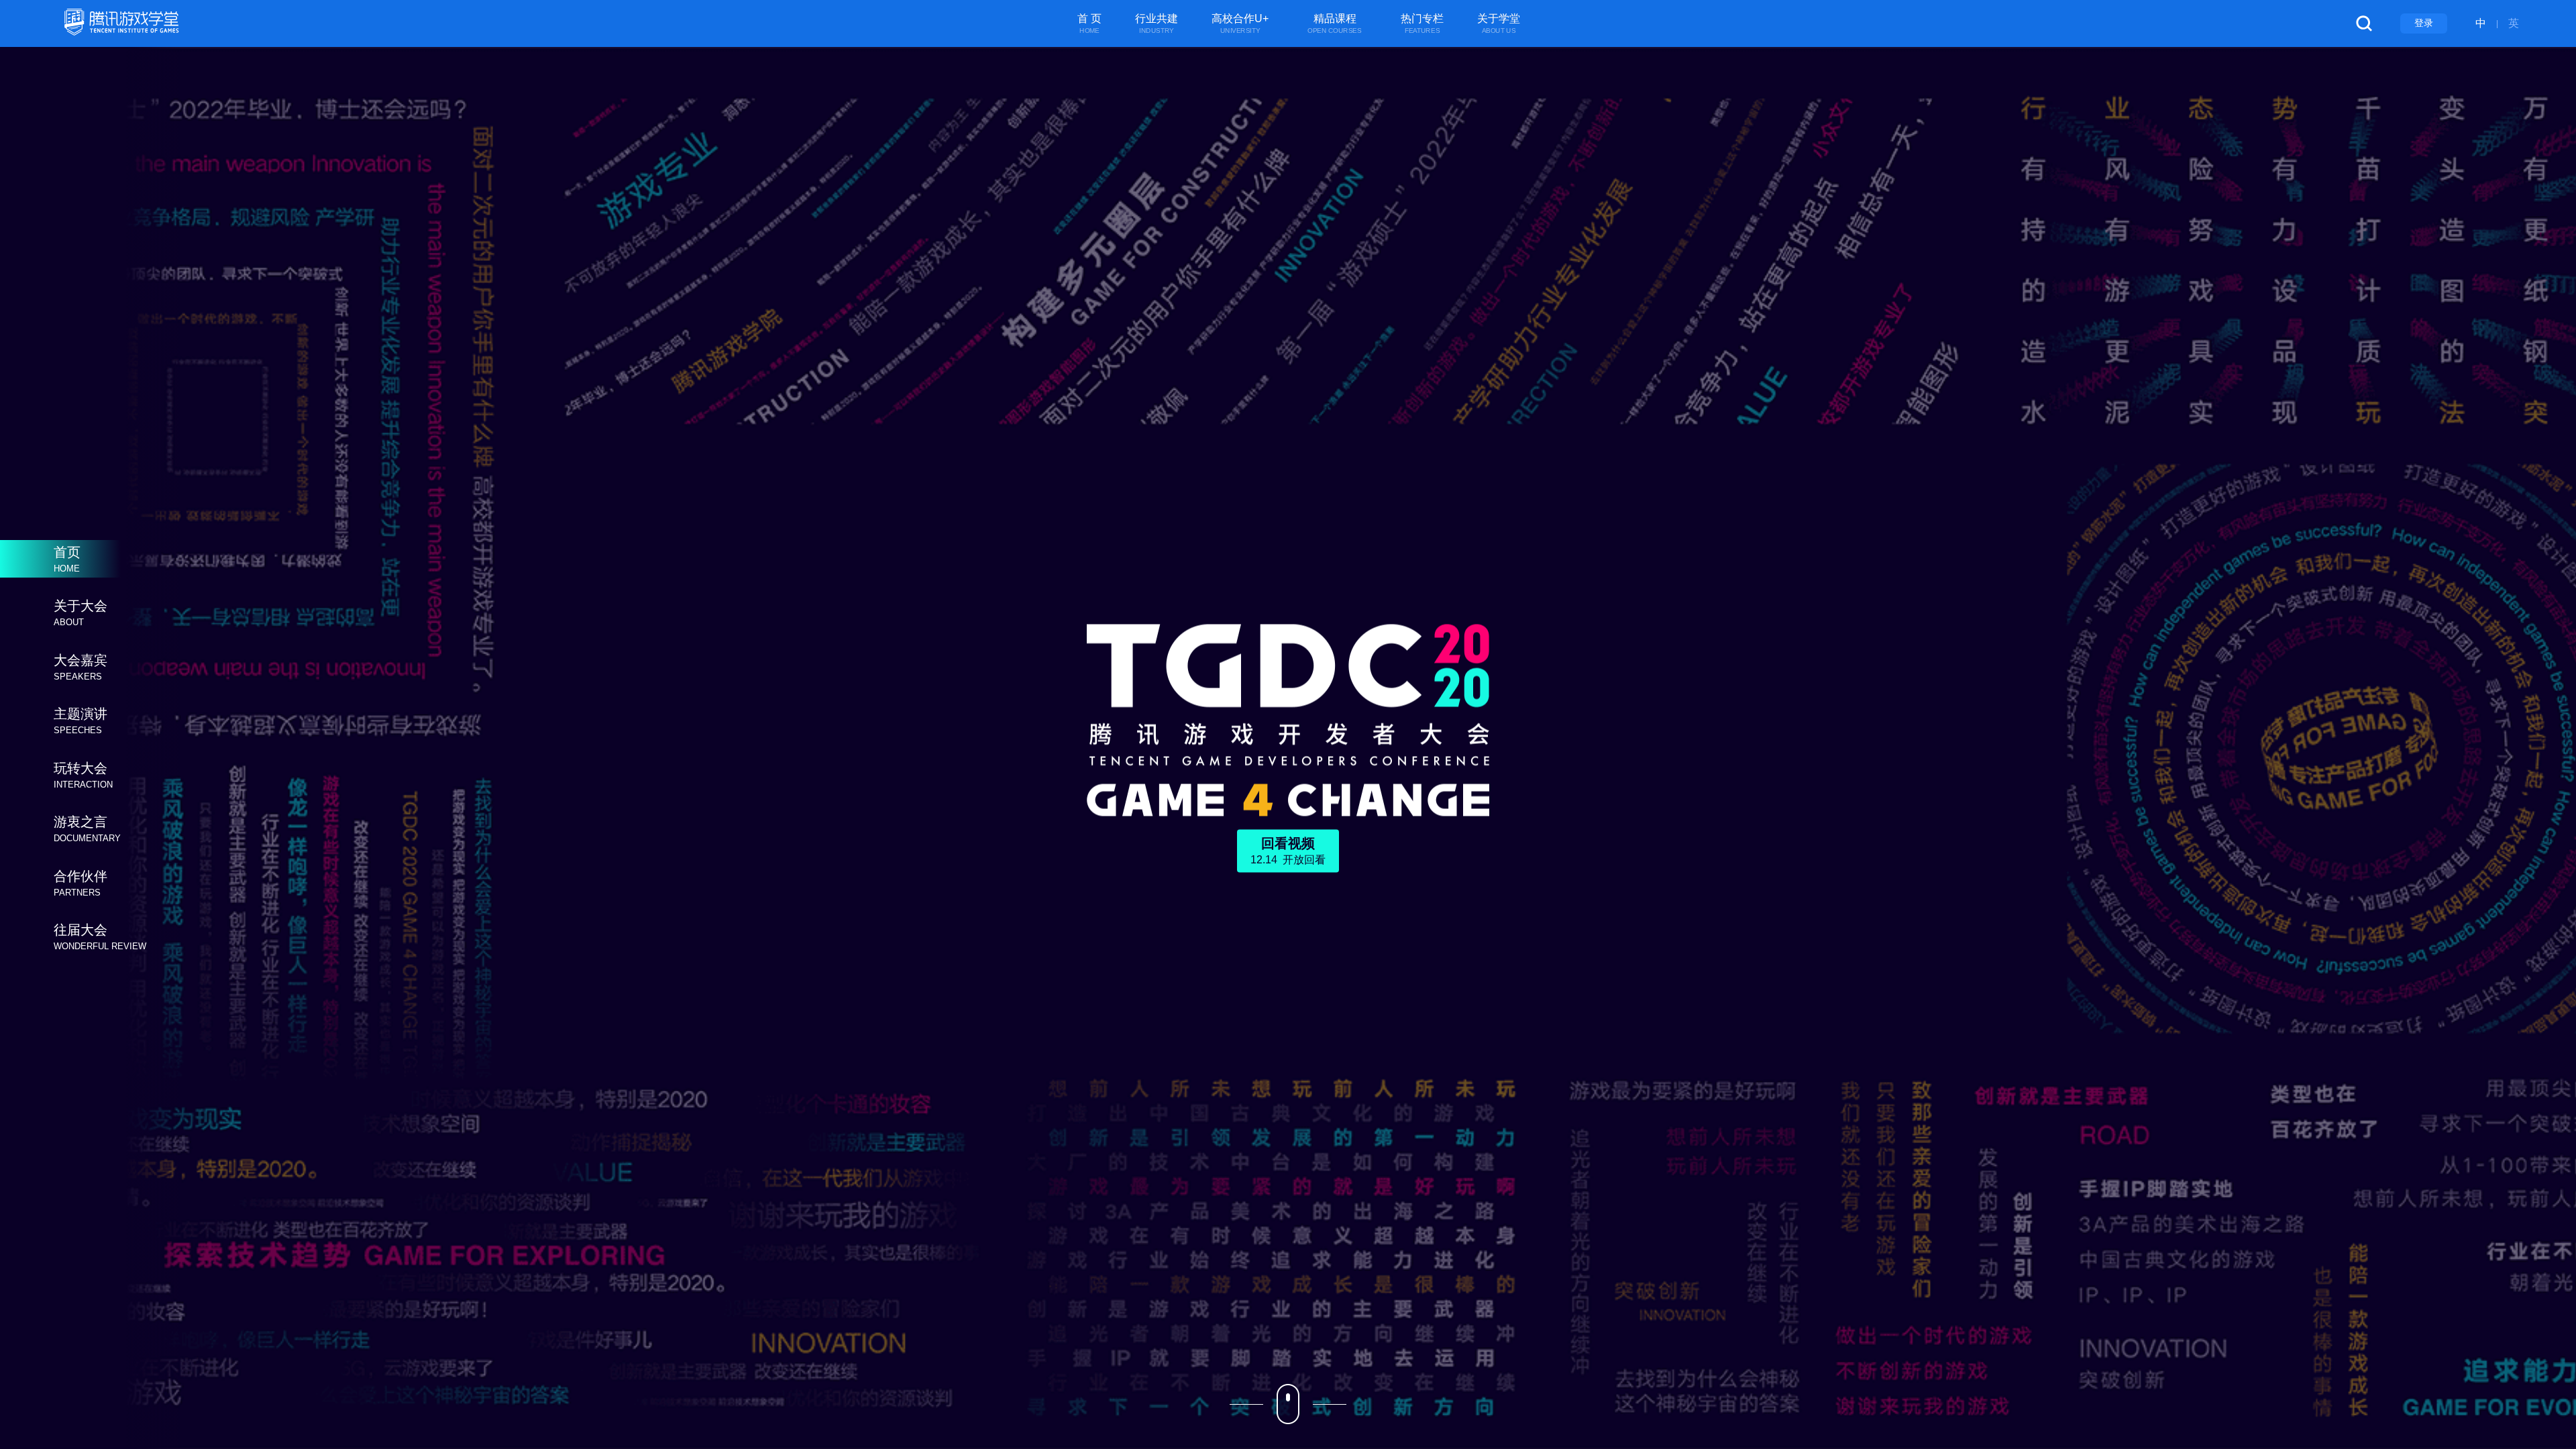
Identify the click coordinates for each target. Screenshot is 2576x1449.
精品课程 (1335, 24)
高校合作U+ (1240, 24)
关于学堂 (1499, 24)
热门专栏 (1422, 24)
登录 (2424, 23)
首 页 (1089, 24)
